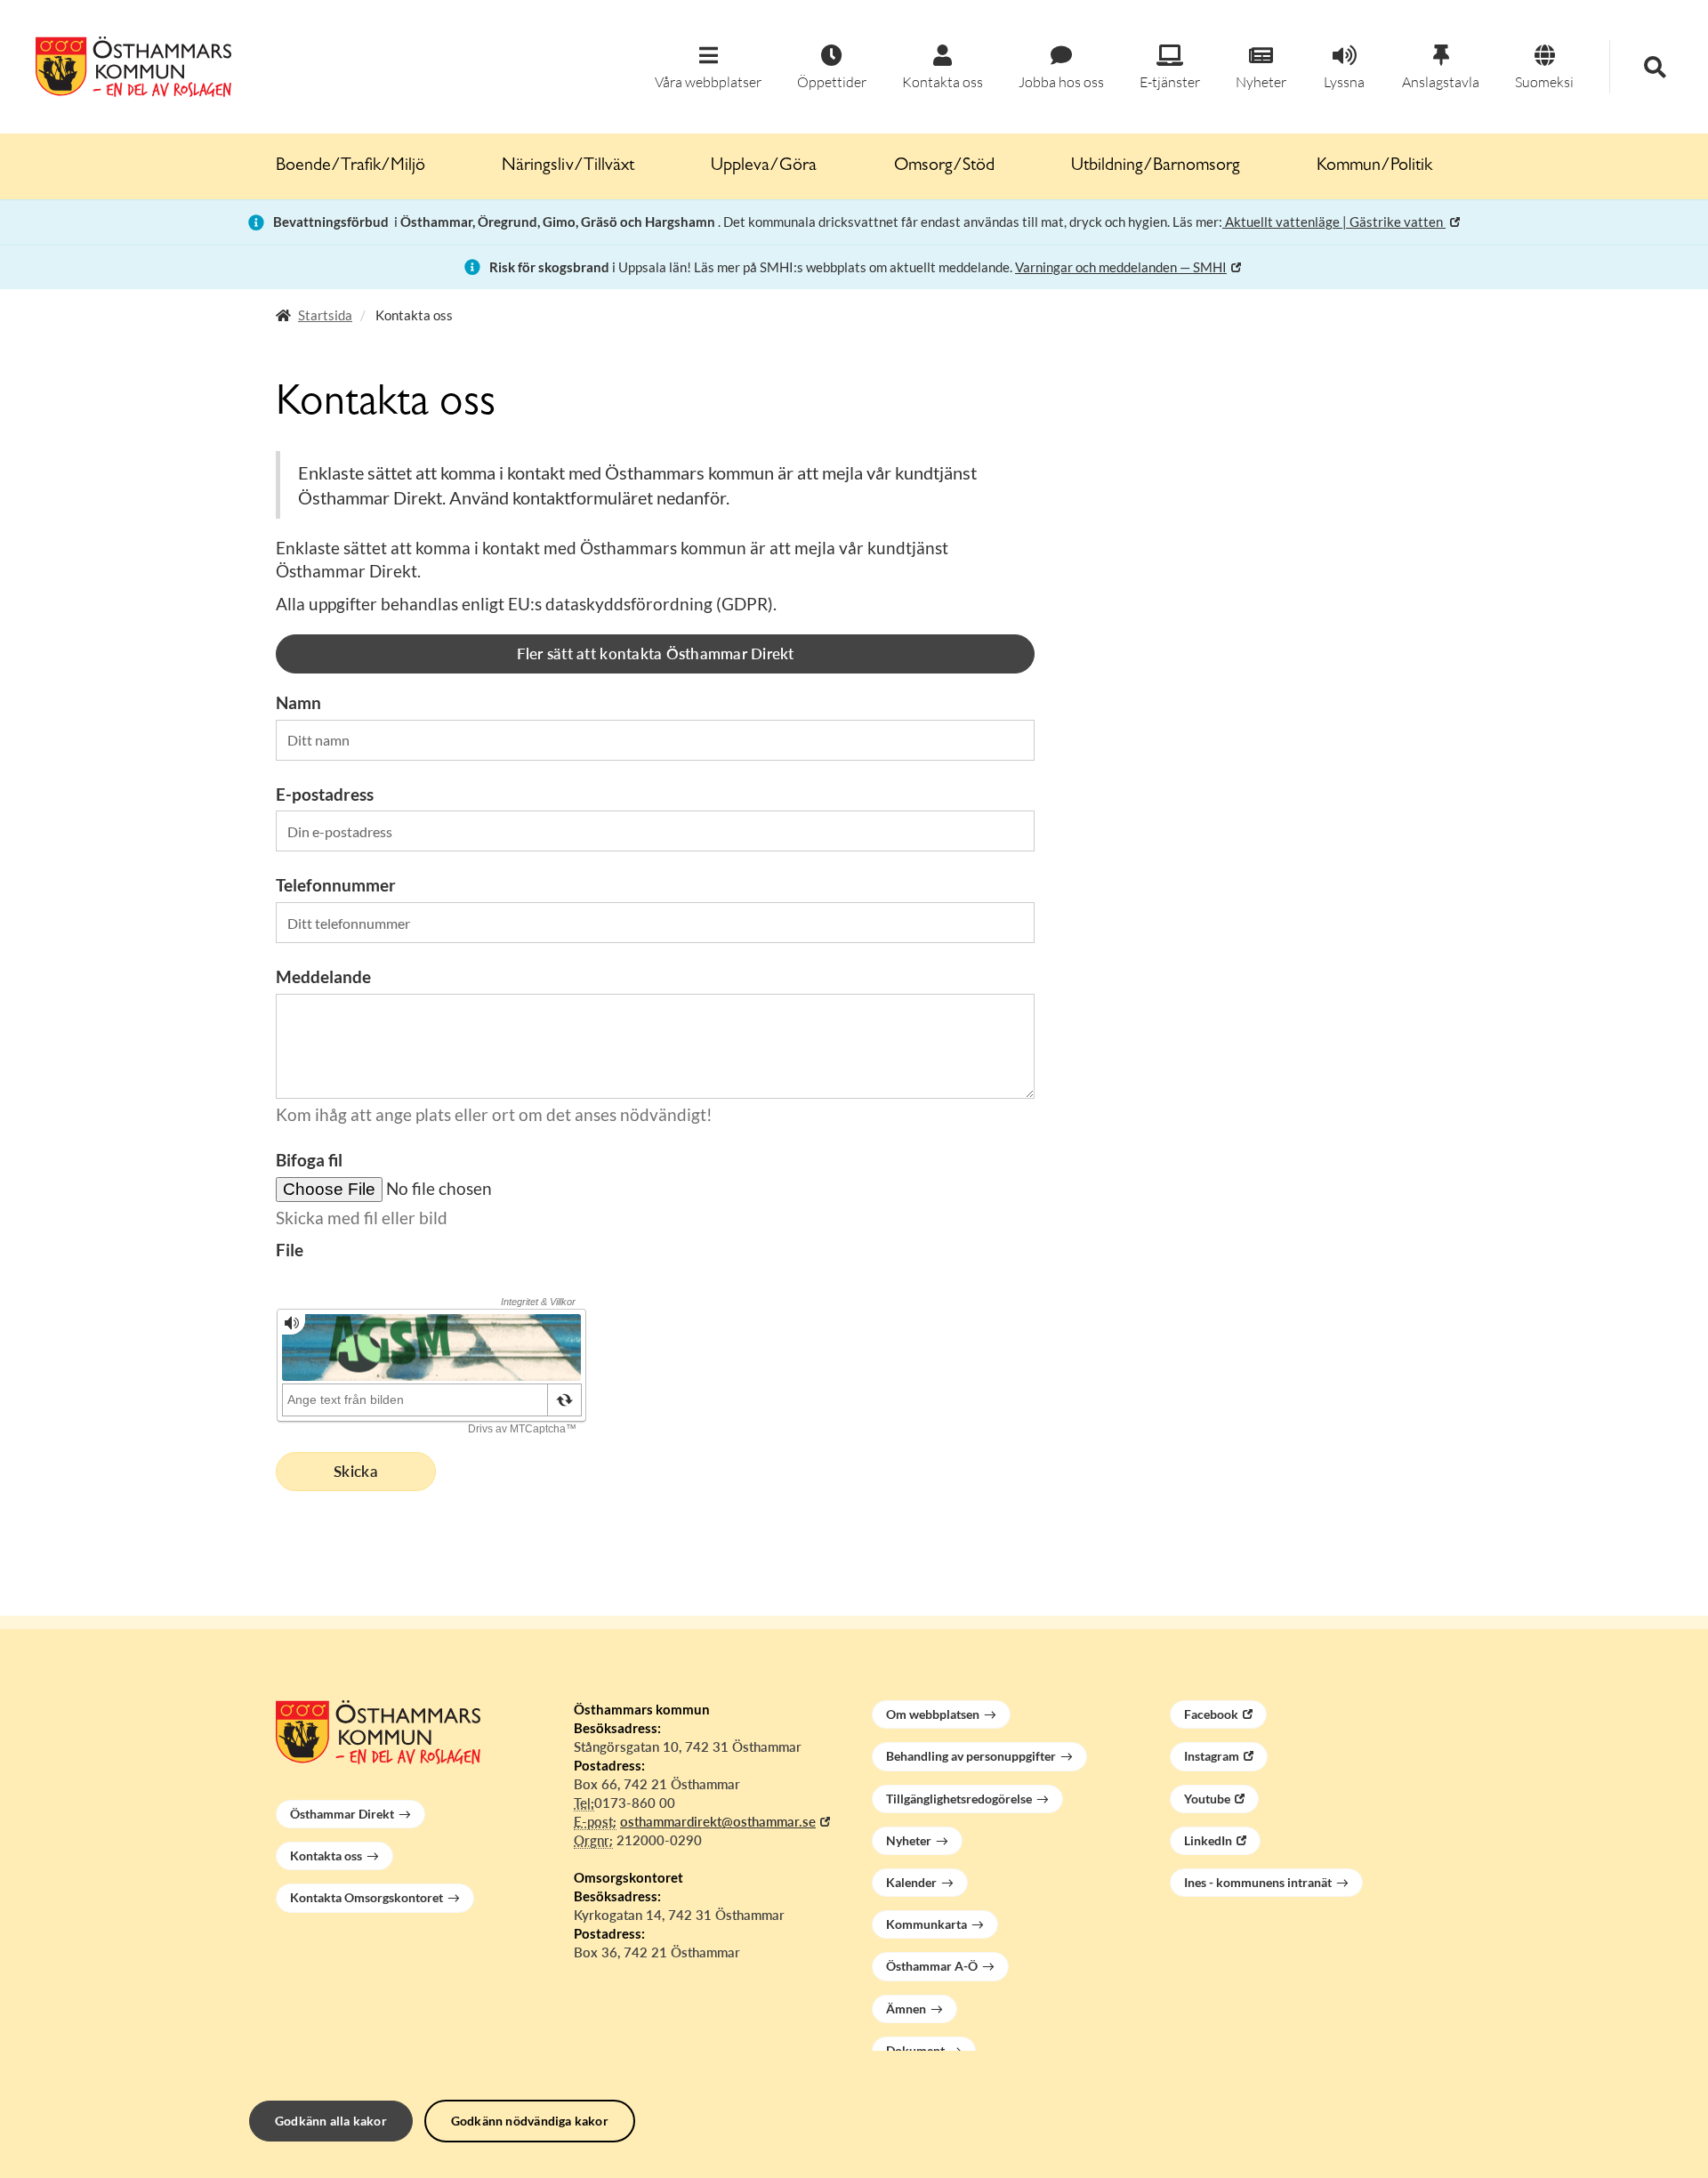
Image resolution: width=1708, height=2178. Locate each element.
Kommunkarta (927, 1924)
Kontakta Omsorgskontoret (367, 1897)
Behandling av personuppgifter (971, 1756)
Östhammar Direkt (342, 1814)
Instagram (1212, 1756)
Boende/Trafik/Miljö (350, 166)
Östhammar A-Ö (932, 1966)
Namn (298, 702)
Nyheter (909, 1840)
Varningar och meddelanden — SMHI (1121, 267)
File (290, 1250)
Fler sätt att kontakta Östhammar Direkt (656, 653)
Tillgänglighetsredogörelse (959, 1799)
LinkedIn (1208, 1840)
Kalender (911, 1882)
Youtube (1207, 1799)
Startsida (325, 315)
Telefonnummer (336, 885)
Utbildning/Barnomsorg (1156, 166)
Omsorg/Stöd (944, 166)
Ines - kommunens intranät (1258, 1882)
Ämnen (906, 2009)
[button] (708, 68)
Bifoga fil (309, 1160)
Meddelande (323, 976)
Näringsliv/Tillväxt (568, 166)
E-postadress (325, 794)
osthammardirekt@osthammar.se (718, 1821)
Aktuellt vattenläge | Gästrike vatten (1334, 222)
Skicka (356, 1471)
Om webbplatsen (933, 1714)
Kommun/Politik (1374, 166)
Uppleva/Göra (764, 166)
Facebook (1211, 1714)
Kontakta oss (326, 1855)
